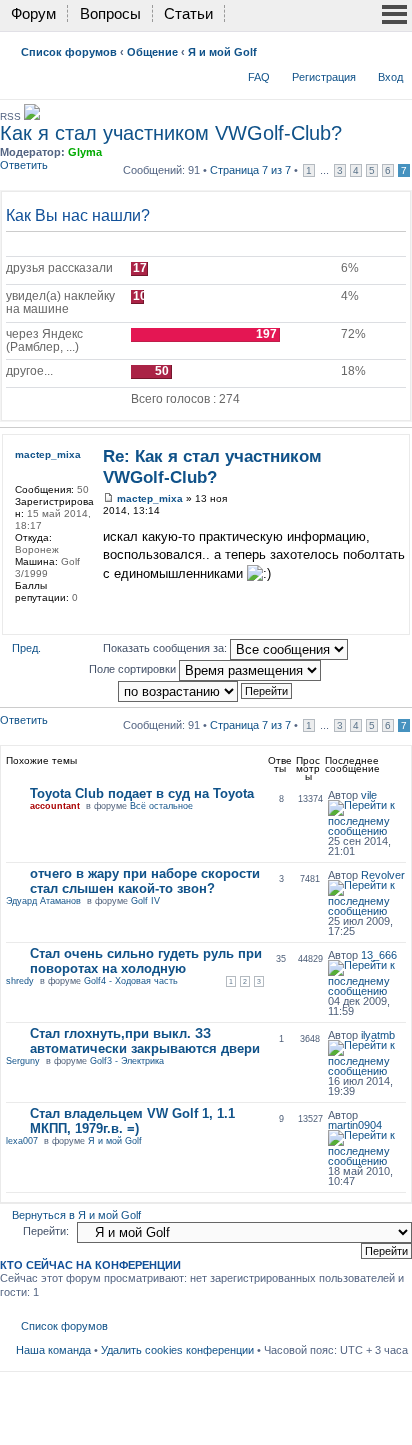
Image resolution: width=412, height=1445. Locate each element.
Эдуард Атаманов (43, 901)
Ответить (24, 165)
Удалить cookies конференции (177, 1350)
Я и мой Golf (222, 52)
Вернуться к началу (399, 619)
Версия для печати (363, 48)
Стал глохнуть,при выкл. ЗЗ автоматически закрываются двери (145, 1041)
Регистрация (324, 77)
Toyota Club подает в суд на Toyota (142, 793)
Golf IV (145, 901)
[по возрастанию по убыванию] (206, 690)
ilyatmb (378, 1035)
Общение (152, 52)
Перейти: (46, 1231)
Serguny (23, 1061)
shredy (20, 981)
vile (369, 795)
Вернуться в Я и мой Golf (76, 1215)
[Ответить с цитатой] (377, 454)
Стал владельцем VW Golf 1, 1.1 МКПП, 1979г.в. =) (132, 1121)
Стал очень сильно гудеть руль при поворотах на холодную (146, 961)
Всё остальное (161, 806)
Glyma (85, 152)
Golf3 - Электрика (127, 1061)
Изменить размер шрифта (393, 48)
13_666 (379, 955)
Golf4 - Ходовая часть (131, 981)
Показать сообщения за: (166, 648)
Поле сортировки (134, 669)
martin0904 (355, 1125)
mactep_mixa (150, 498)
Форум (33, 13)
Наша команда (53, 1350)
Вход (390, 77)
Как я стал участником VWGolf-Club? (171, 133)
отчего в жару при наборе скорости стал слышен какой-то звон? (145, 881)
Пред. (26, 648)
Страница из (250, 170)
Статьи (188, 13)
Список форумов (69, 52)
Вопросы (110, 13)
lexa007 (22, 1141)
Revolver (383, 875)
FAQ (259, 77)
